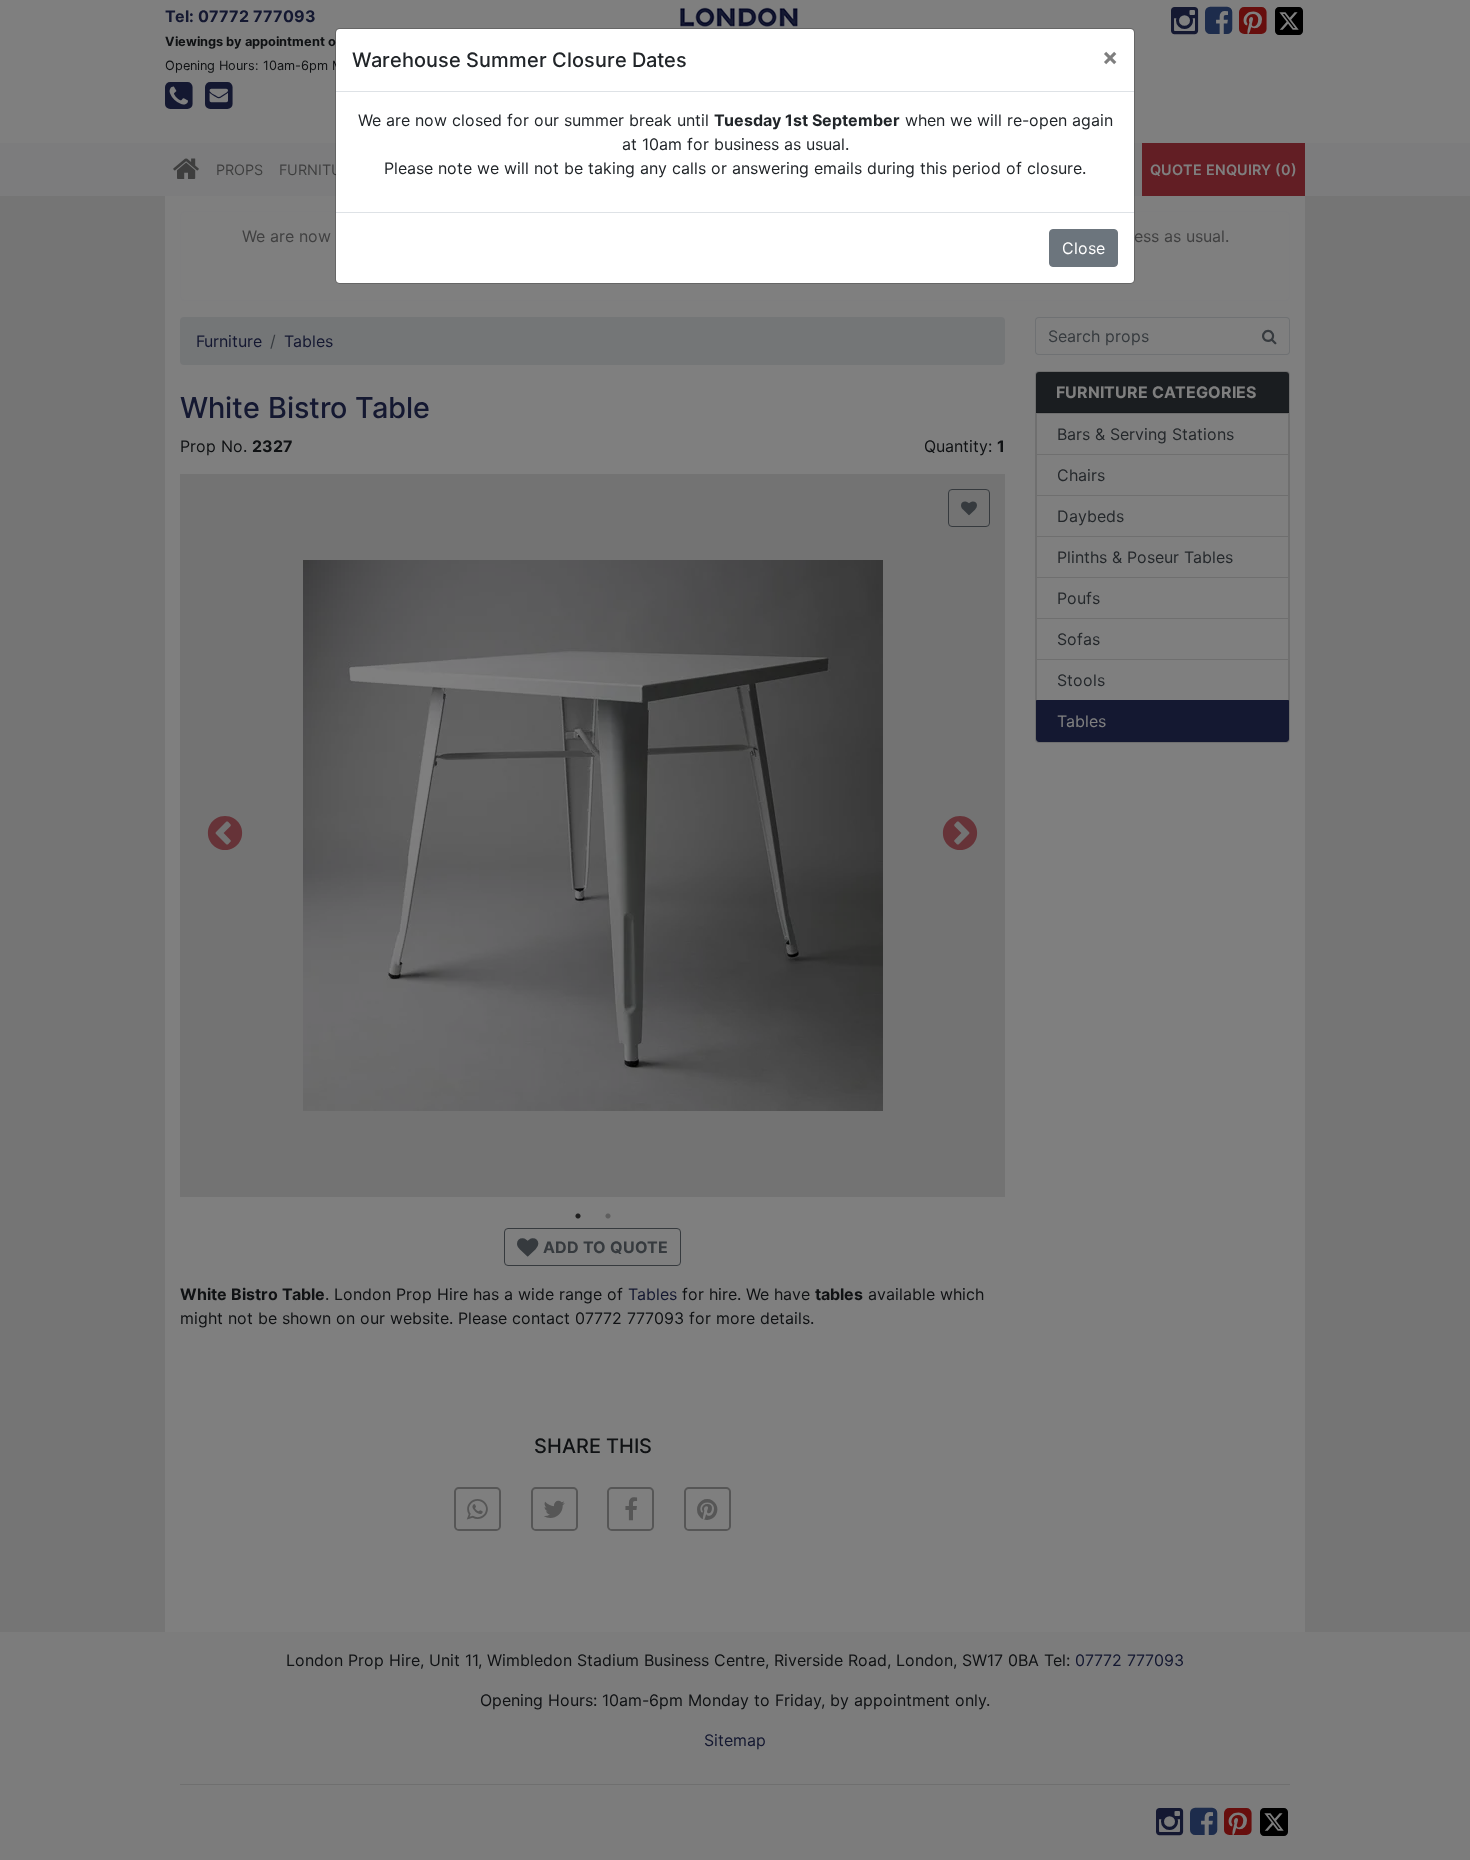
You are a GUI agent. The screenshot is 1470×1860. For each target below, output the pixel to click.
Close (1083, 248)
